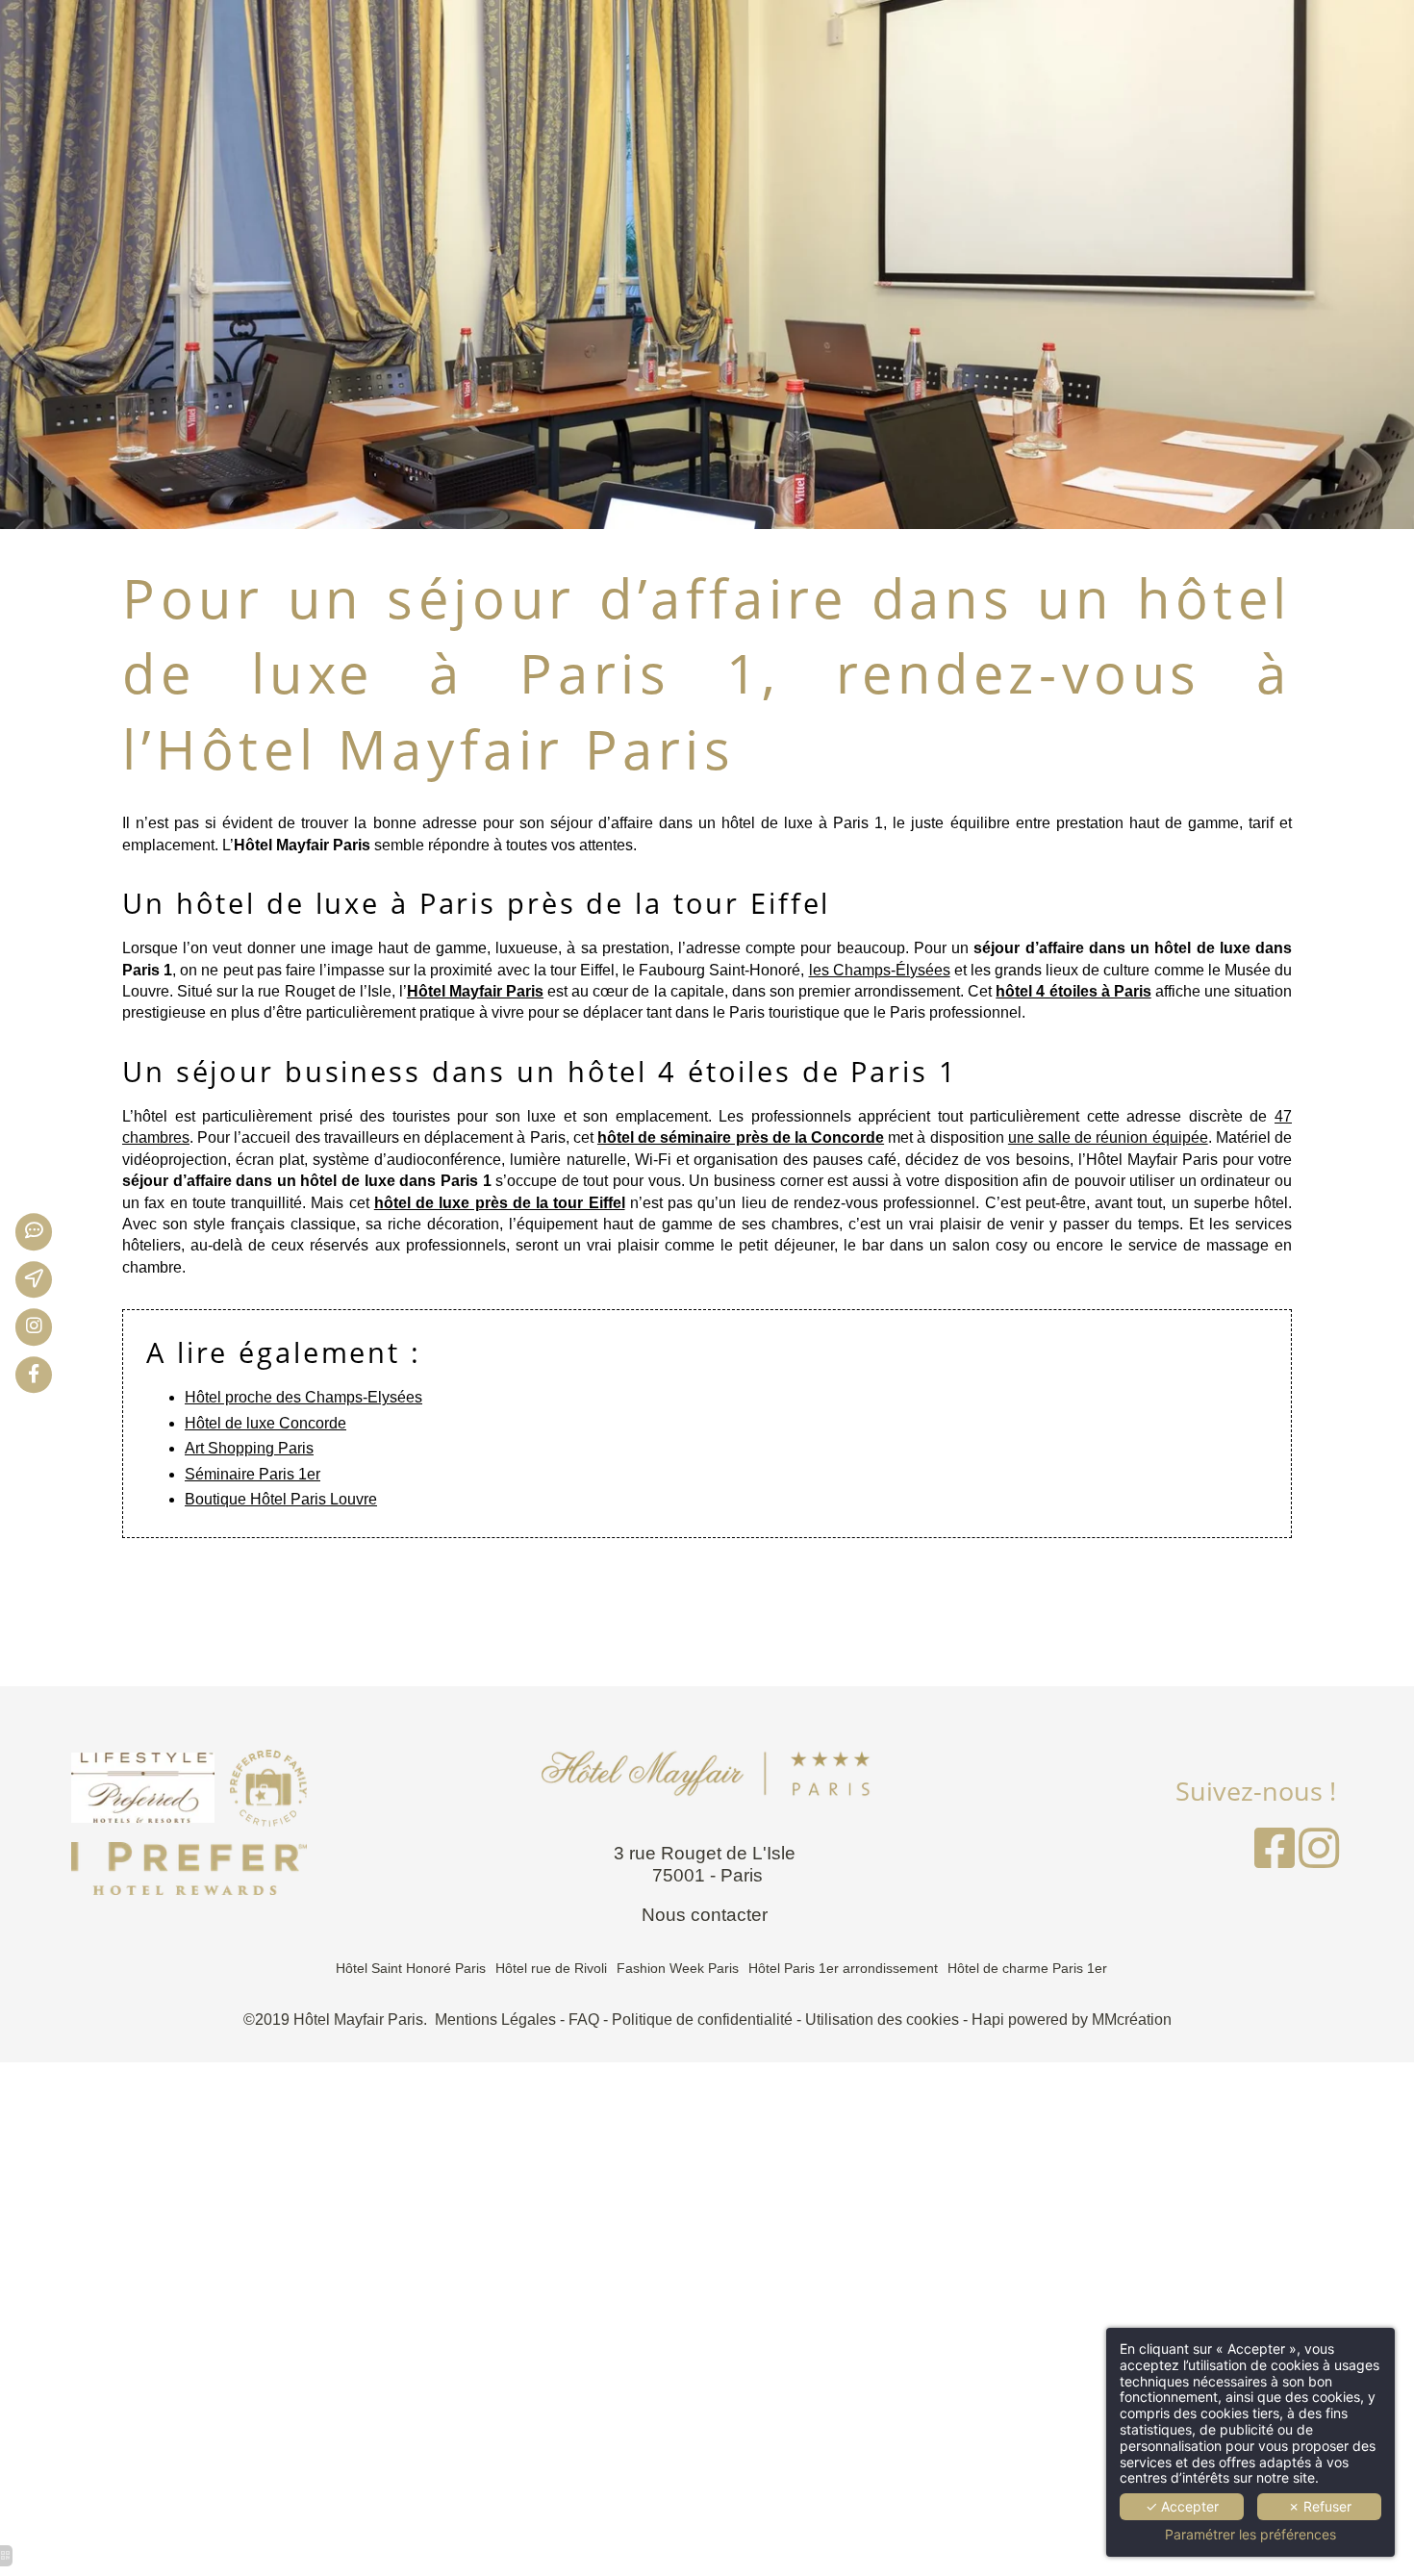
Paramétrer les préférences (1250, 2535)
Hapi (988, 2020)
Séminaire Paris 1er (252, 1474)
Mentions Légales (495, 2020)
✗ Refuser (1320, 2506)
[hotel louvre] (48, 1375)
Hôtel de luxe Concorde (265, 1423)
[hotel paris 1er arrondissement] (189, 1787)
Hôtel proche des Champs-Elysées (303, 1397)
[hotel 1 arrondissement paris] (48, 1231)
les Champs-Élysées (880, 970)
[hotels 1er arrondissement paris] (189, 1867)
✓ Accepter (1182, 2506)
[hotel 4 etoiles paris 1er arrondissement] (48, 1279)
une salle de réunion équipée (1108, 1137)
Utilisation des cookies (882, 2020)
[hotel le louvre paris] (1275, 1860)
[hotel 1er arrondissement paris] (1319, 1860)
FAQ (584, 2020)
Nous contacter (707, 1915)
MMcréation (1132, 2020)
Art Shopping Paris (249, 1448)
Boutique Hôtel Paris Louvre (281, 1499)
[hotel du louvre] (48, 1327)
